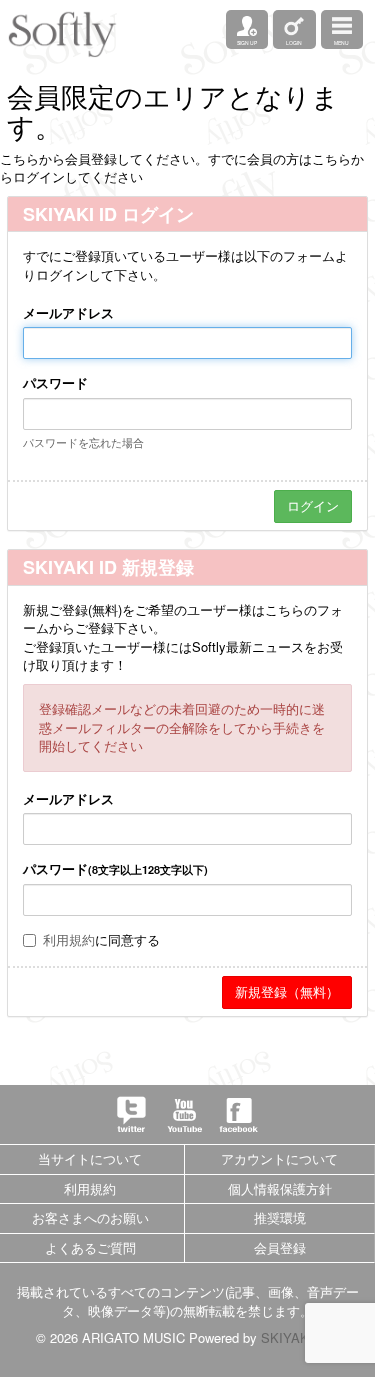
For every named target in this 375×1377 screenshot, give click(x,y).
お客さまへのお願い (90, 1217)
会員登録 (280, 1247)
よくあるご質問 (90, 1247)
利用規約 (69, 939)
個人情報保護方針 (280, 1188)
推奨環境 (280, 1217)
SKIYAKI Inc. (300, 1337)
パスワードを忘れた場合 (83, 442)
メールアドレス (68, 313)
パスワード (55, 383)
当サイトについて (90, 1158)
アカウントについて (279, 1158)
